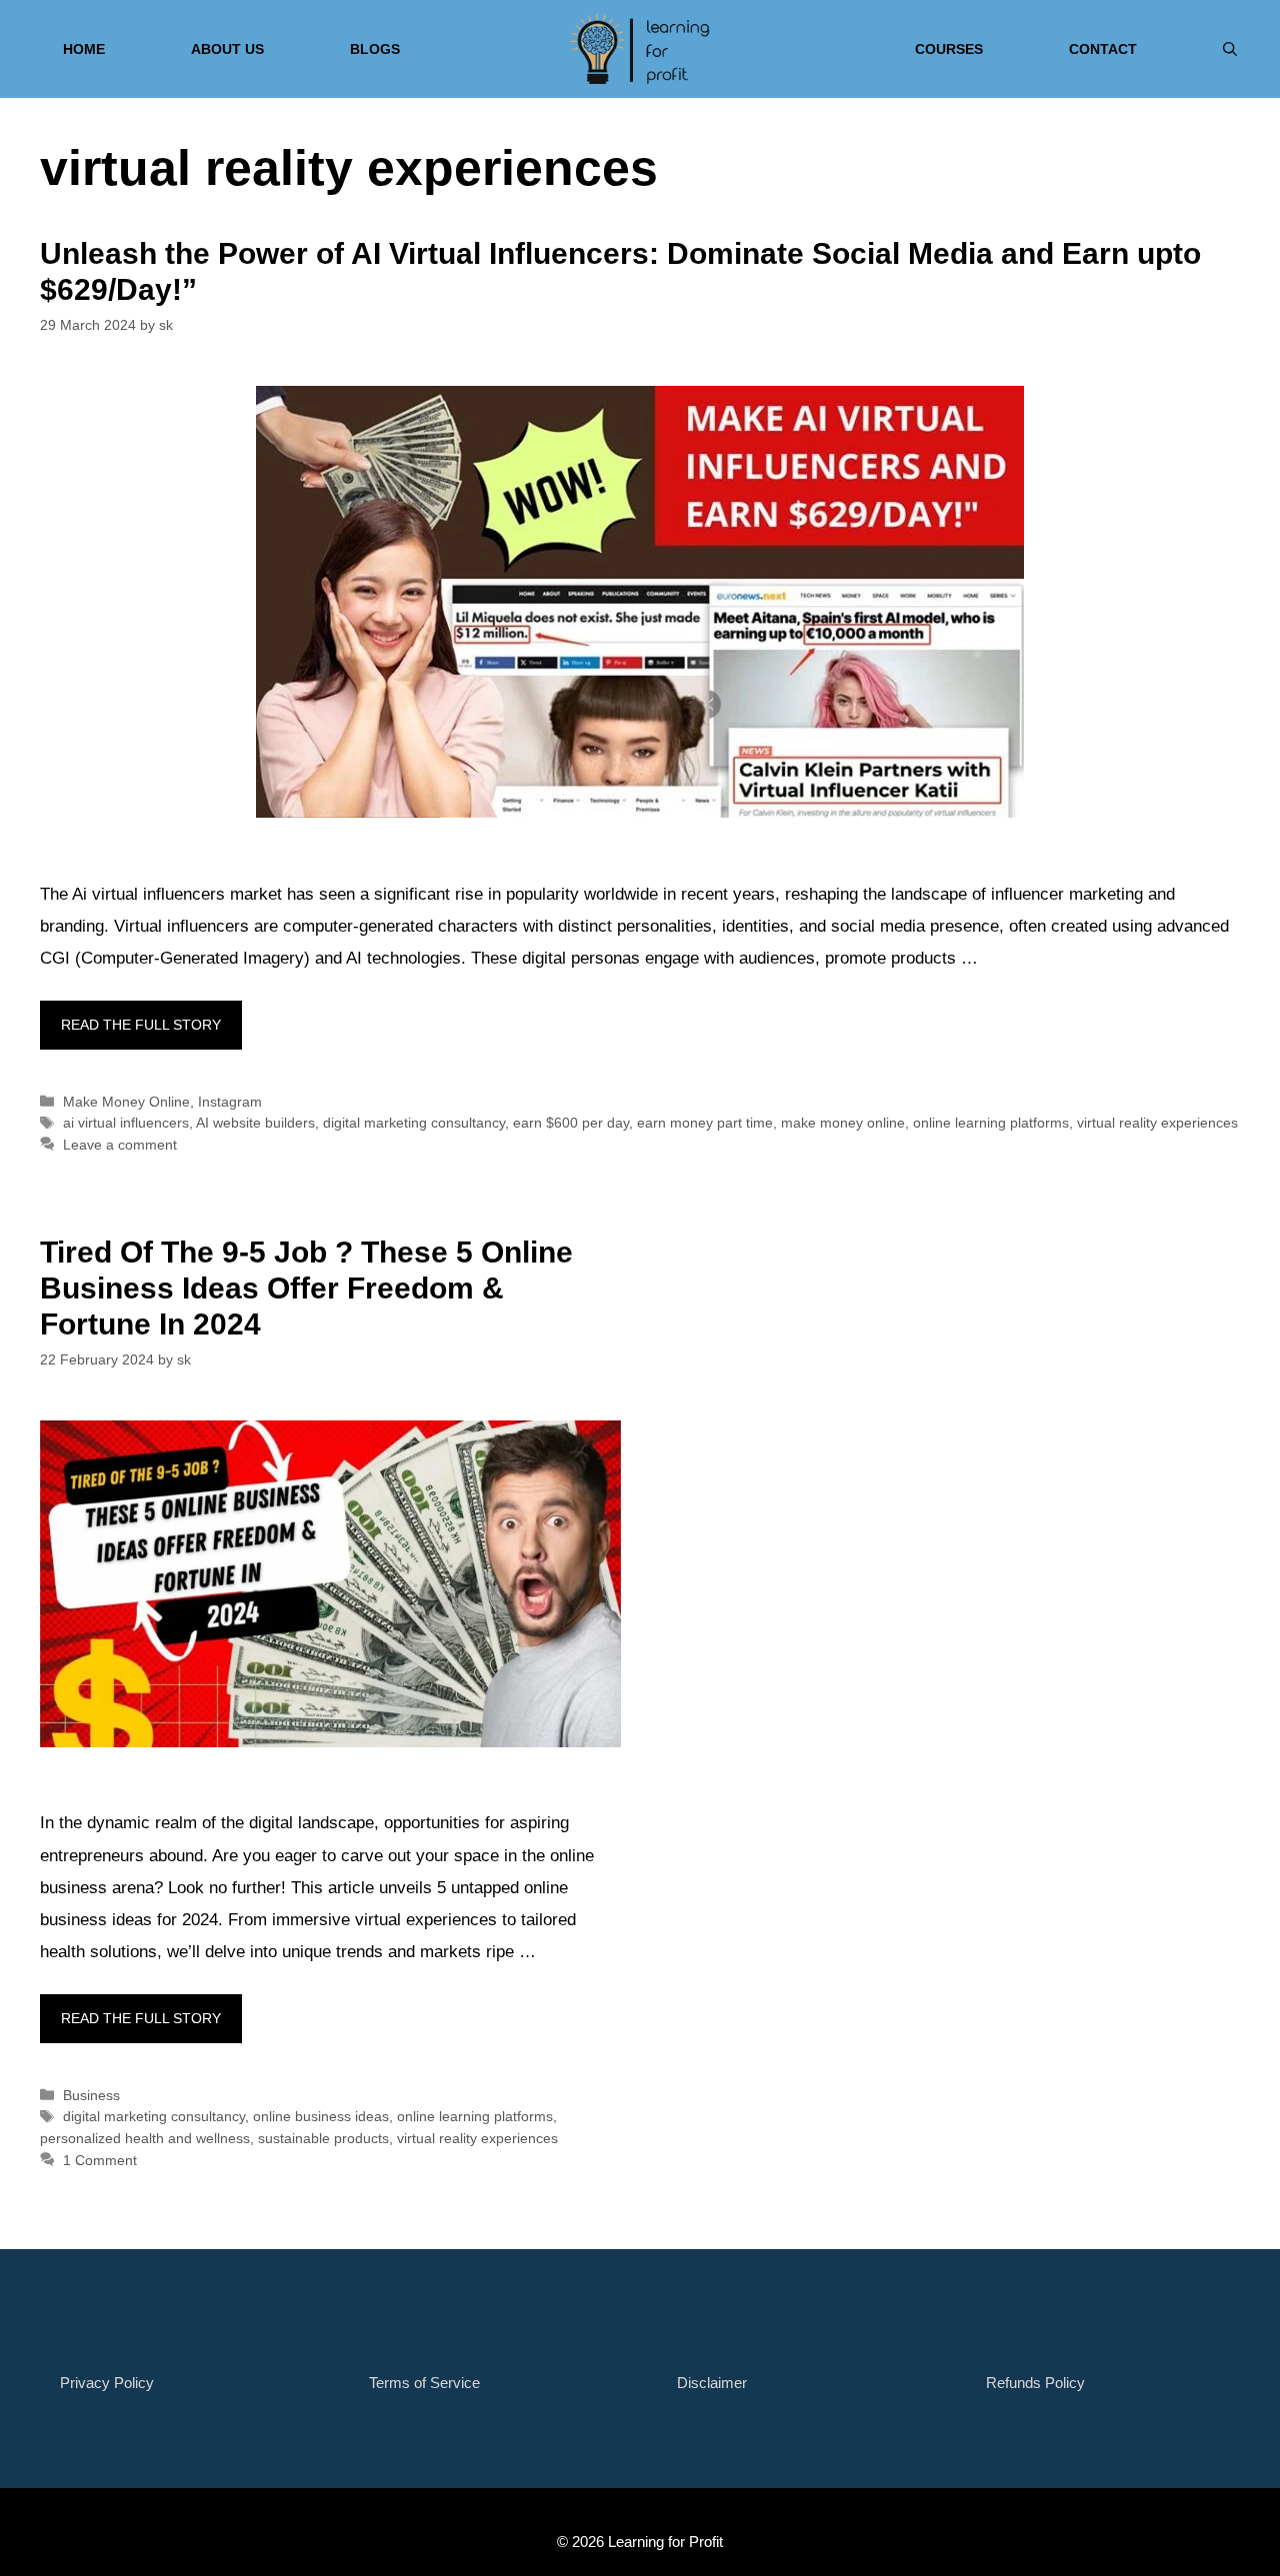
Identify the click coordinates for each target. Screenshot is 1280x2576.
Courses (949, 49)
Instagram (230, 1102)
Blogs (375, 49)
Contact (1103, 49)
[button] (1230, 49)
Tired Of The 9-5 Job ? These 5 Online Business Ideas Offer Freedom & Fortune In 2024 (306, 1288)
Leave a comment (120, 1145)
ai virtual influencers (126, 1123)
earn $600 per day (571, 1123)
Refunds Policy (1035, 2383)
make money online (843, 1123)
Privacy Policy (107, 2383)
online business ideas (321, 2116)
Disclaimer (712, 2383)
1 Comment (100, 2160)
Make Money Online (126, 1102)
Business (91, 2095)
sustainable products (323, 2138)
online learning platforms (991, 1123)
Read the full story (141, 1025)
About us (227, 49)
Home (84, 49)
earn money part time (705, 1123)
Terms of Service (424, 2383)
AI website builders (255, 1123)
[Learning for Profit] (639, 49)
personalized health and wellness (145, 2138)
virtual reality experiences (1157, 1123)
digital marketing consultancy (414, 1123)
